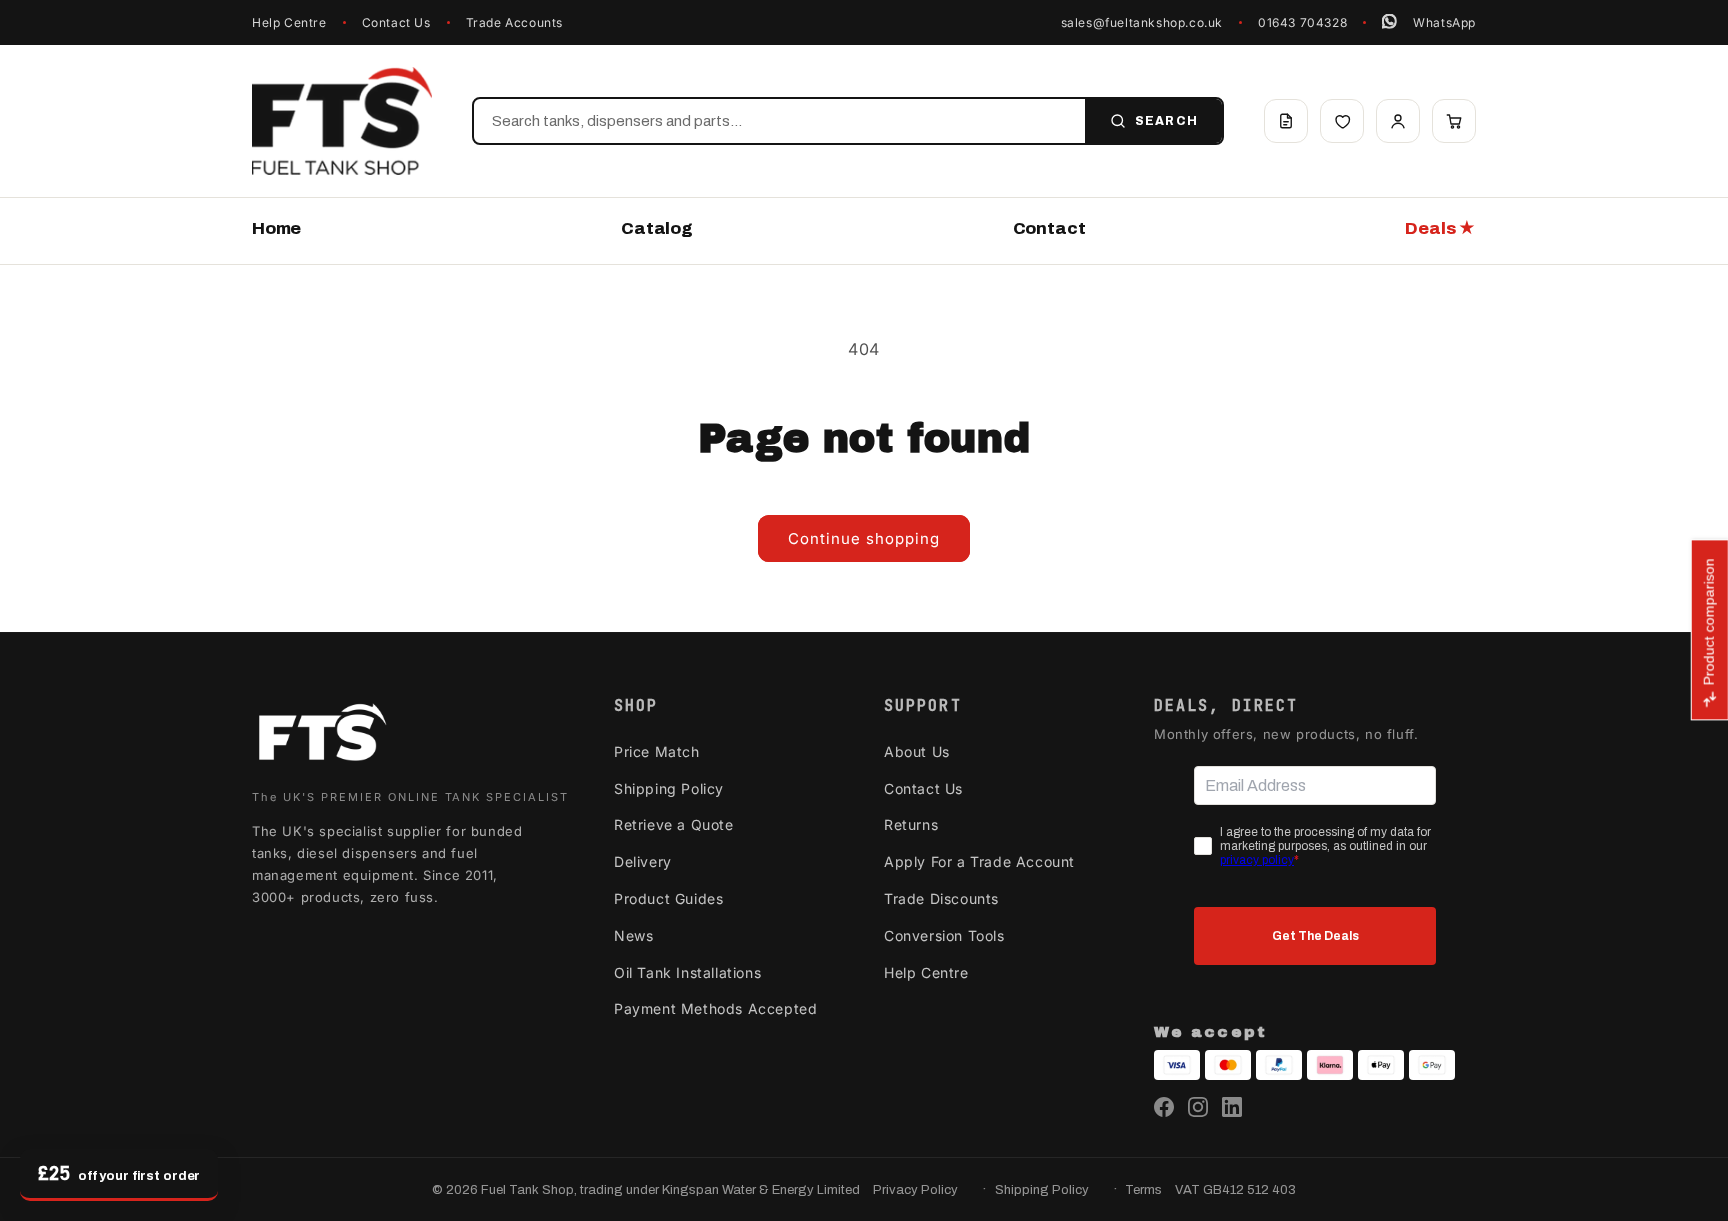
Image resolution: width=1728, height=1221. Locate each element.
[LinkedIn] (1232, 1107)
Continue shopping (864, 538)
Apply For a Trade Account (979, 861)
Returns (911, 824)
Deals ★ (1440, 228)
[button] (1454, 121)
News (633, 935)
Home (276, 228)
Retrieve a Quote (674, 824)
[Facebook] (1164, 1107)
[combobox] (779, 121)
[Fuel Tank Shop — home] (342, 121)
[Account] (1398, 121)
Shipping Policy (669, 788)
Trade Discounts (941, 898)
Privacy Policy (915, 1190)
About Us (917, 751)
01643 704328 (1302, 22)
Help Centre (289, 22)
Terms (1143, 1190)
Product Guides (668, 898)
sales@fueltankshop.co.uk (1142, 22)
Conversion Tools (944, 935)
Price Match (657, 751)
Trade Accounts (514, 22)
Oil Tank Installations (687, 972)
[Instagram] (1198, 1107)
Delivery (643, 861)
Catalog (657, 228)
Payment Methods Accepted (715, 1008)
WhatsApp (1444, 22)
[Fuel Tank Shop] (322, 736)
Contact (1049, 228)
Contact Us (396, 22)
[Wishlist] (1342, 121)
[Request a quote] (1286, 121)
